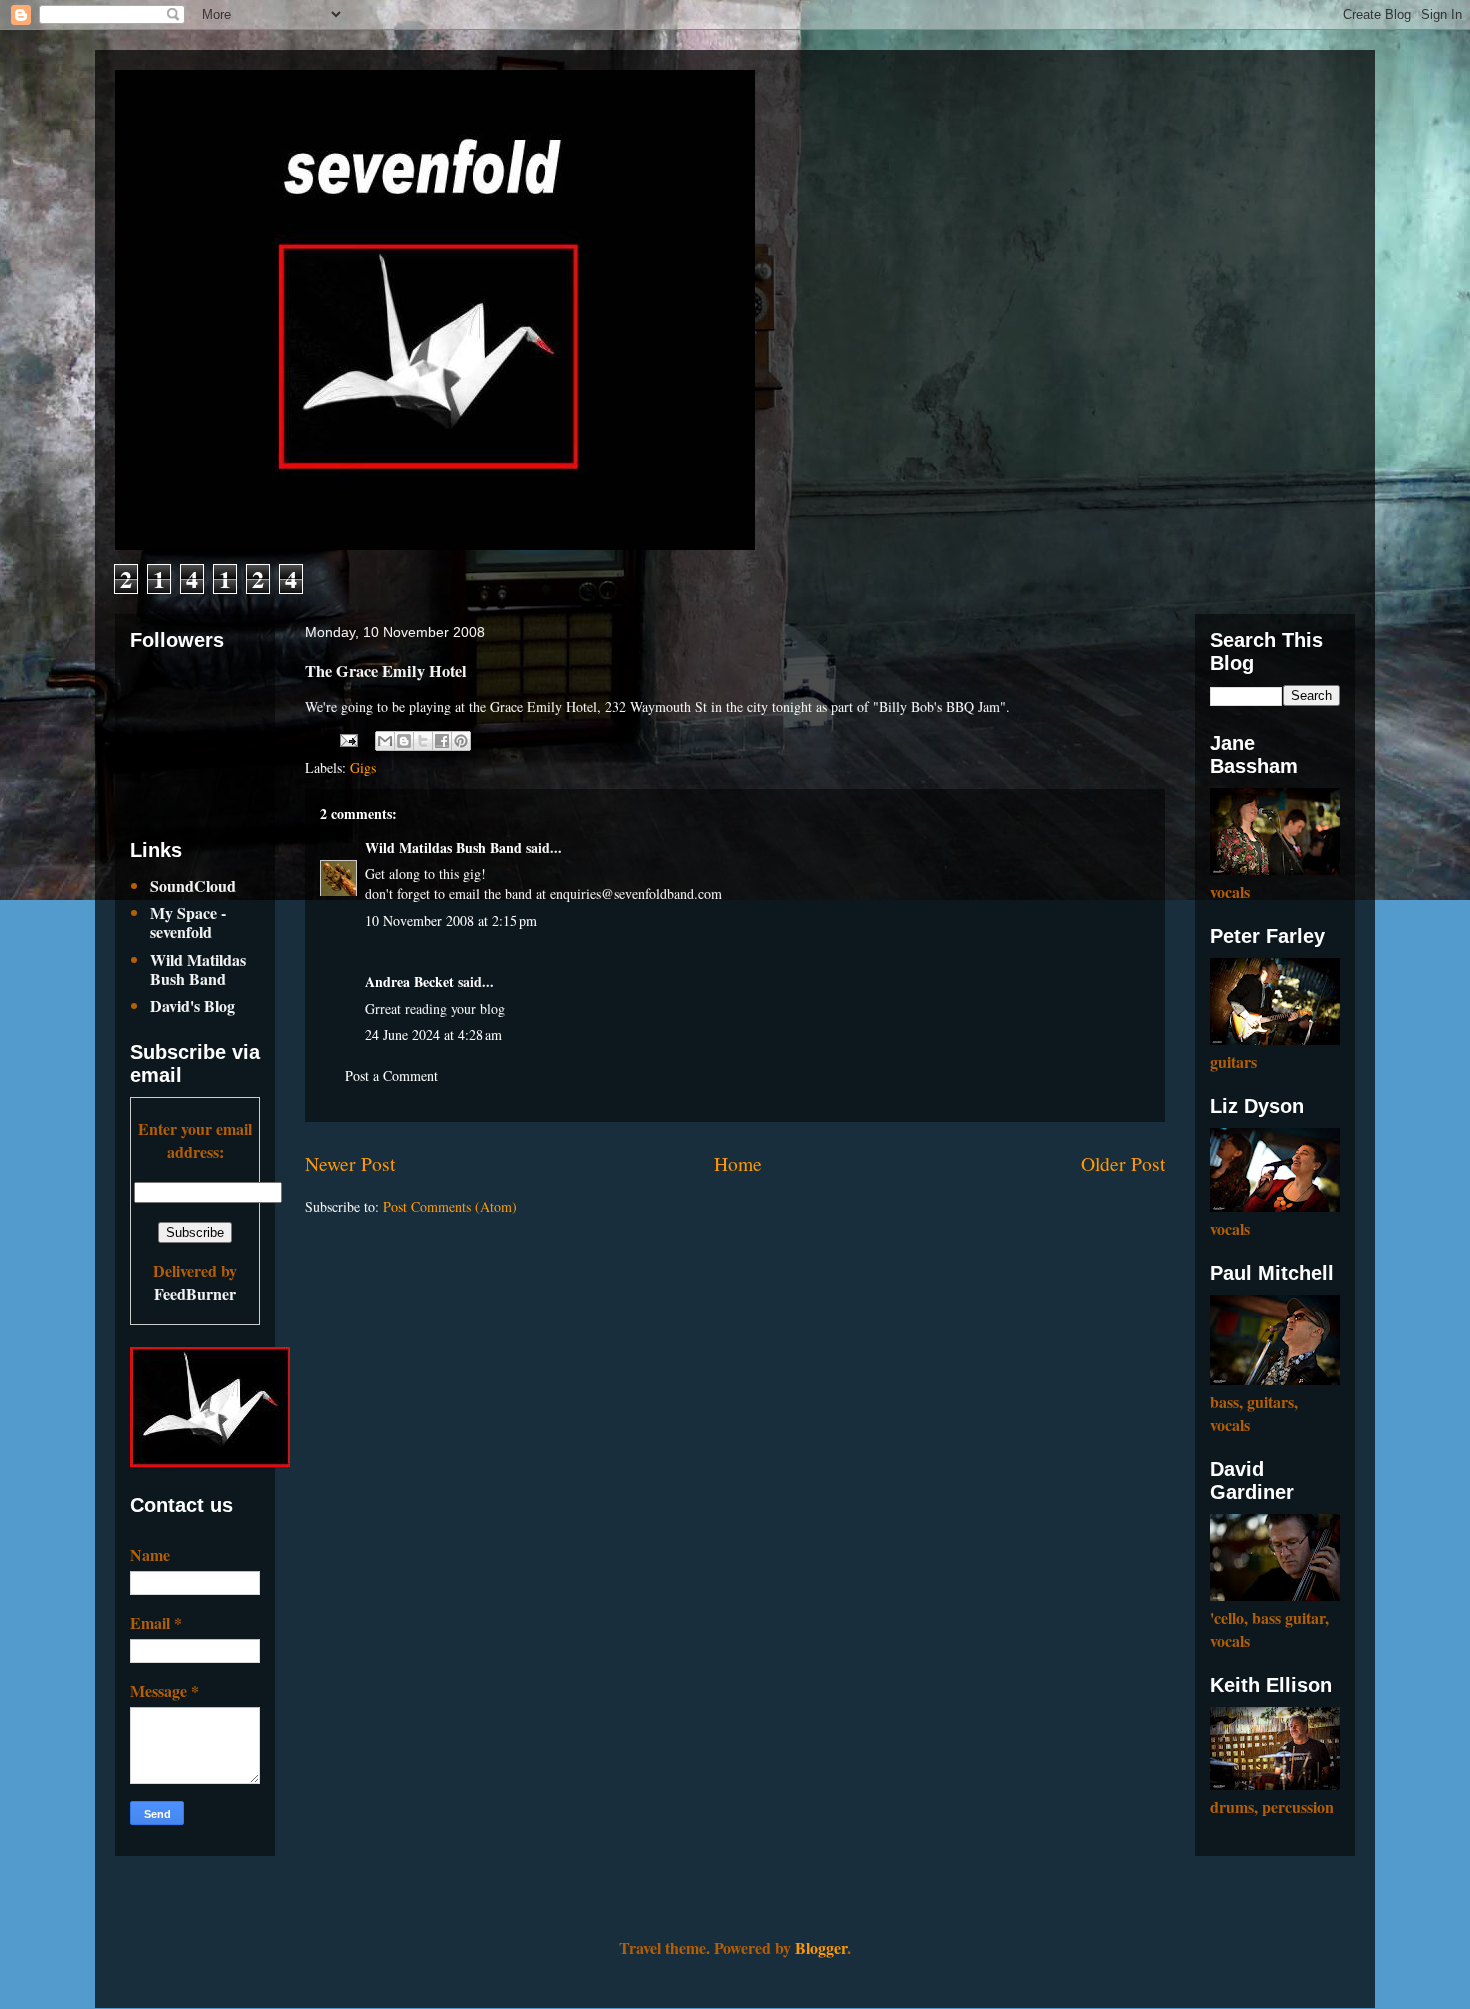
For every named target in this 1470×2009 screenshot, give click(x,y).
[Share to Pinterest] (461, 741)
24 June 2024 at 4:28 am (433, 1034)
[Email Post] (347, 737)
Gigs (363, 767)
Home (738, 1163)
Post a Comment (391, 1075)
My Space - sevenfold (188, 922)
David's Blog (192, 1005)
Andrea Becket (409, 981)
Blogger (821, 1947)
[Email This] (385, 741)
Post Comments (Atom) (450, 1206)
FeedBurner (195, 1293)
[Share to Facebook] (442, 741)
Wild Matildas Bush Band (443, 847)
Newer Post (350, 1163)
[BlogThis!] (404, 741)
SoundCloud (193, 885)
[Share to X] (423, 741)
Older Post (1123, 1163)
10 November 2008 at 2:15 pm (451, 920)
